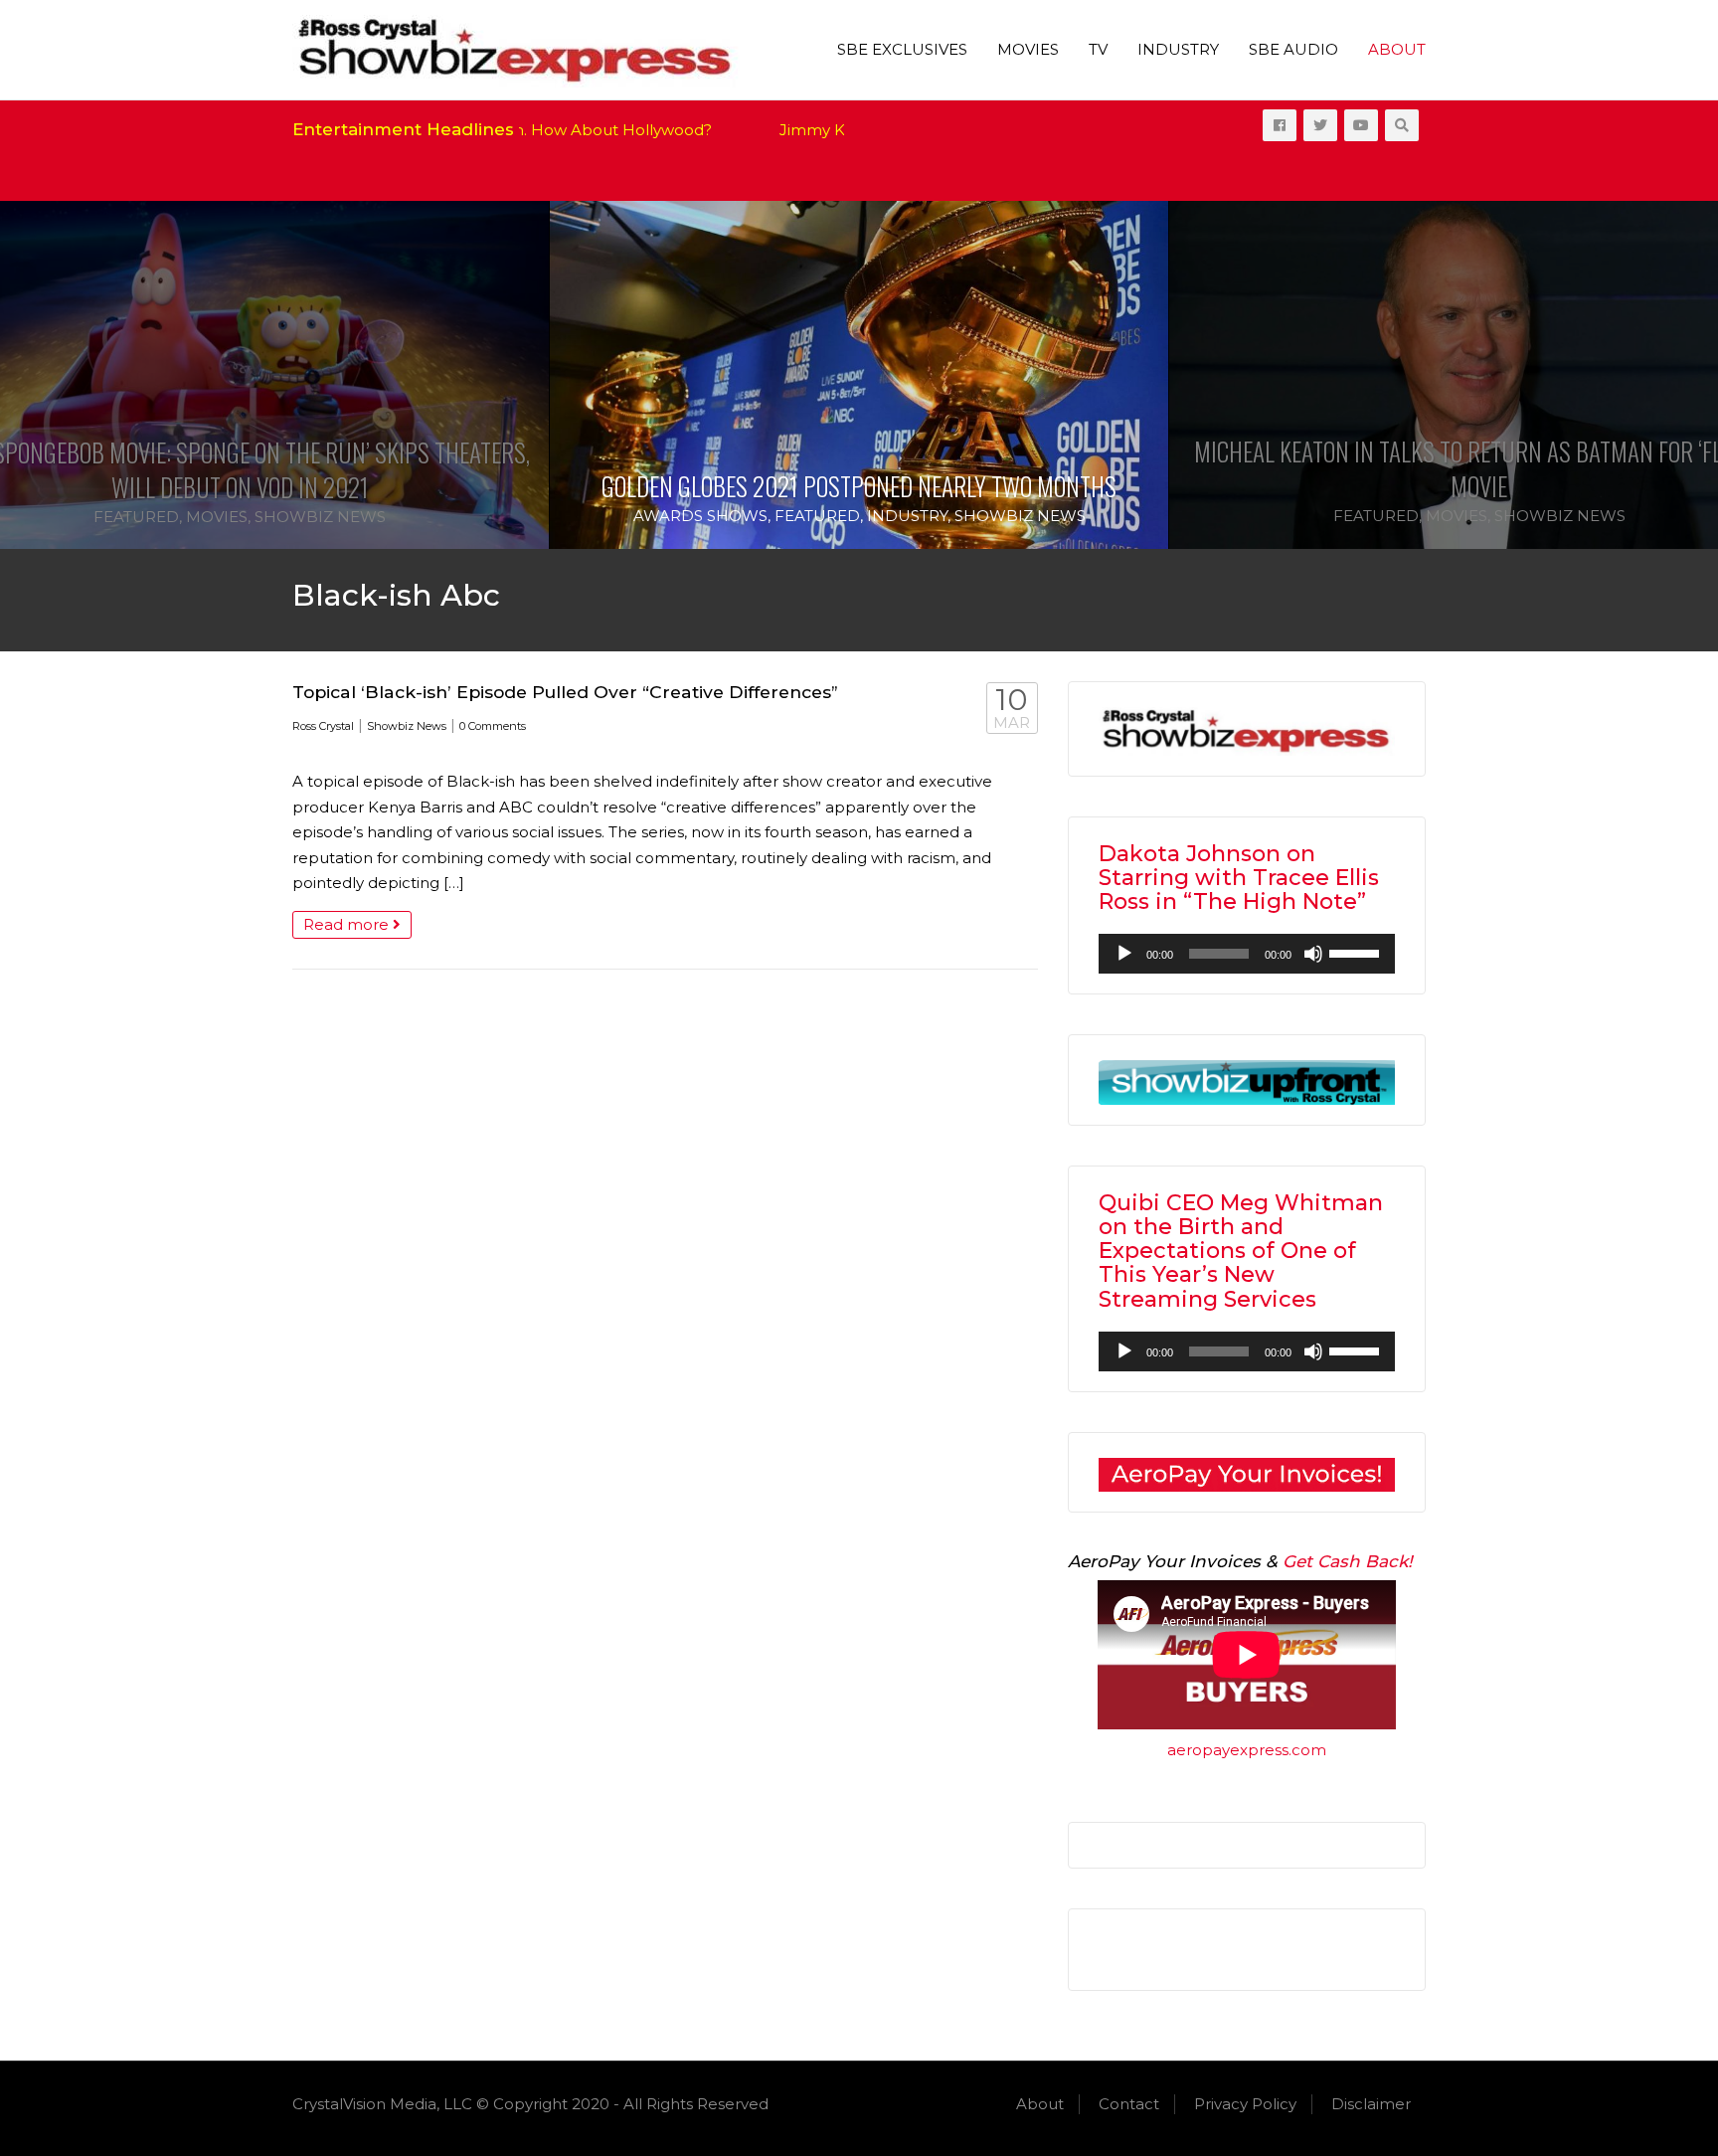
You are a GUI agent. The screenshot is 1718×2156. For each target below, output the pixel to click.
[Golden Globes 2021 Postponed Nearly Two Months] (859, 375)
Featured (136, 517)
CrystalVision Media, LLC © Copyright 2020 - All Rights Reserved (530, 2104)
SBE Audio (1293, 49)
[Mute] (1313, 954)
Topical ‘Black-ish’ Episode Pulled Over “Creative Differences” (565, 692)
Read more (348, 924)
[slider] (1357, 952)
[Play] (1124, 954)
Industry (1178, 49)
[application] (1247, 954)
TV (1098, 49)
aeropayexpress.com (1247, 1750)
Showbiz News (320, 517)
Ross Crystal (323, 726)
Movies (1028, 49)
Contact (1129, 2104)
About (1397, 49)
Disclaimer (1371, 2104)
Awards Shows (700, 516)
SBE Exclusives (902, 49)
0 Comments (493, 726)
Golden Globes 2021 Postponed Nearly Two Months (859, 486)
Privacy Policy (1245, 2104)
